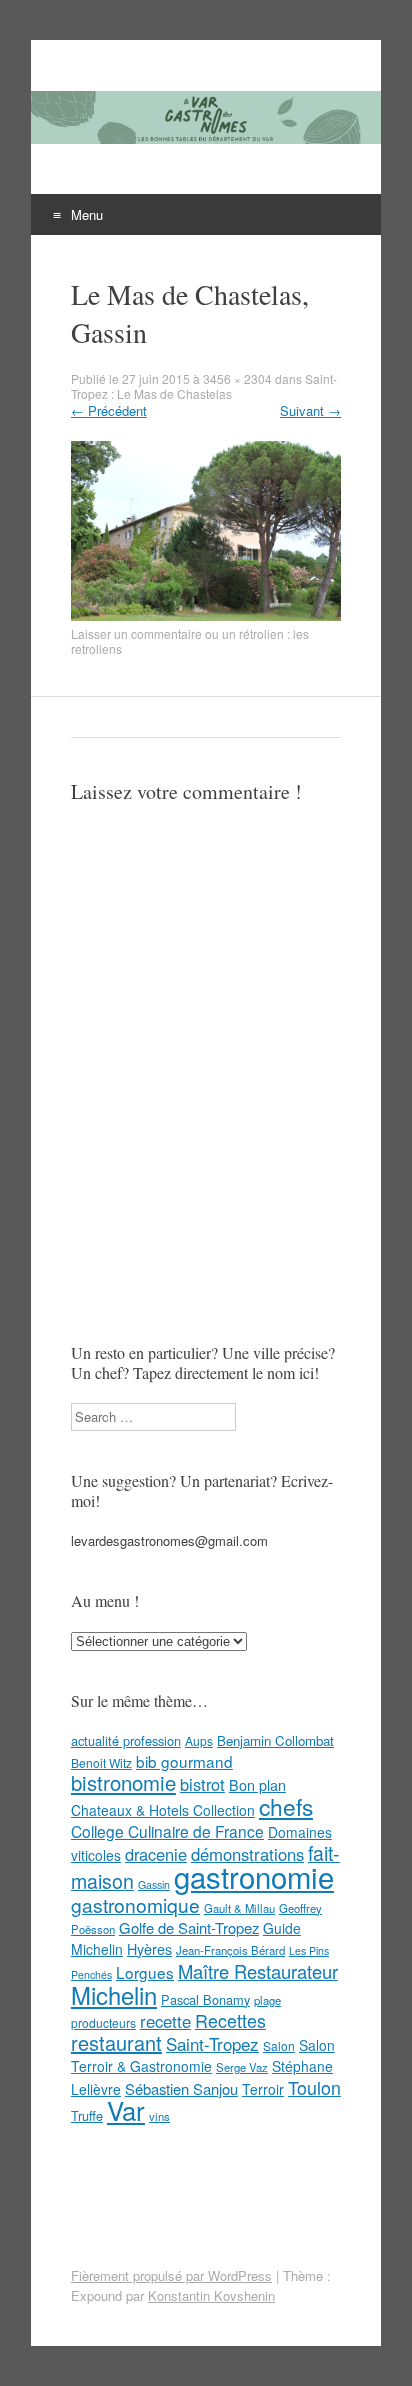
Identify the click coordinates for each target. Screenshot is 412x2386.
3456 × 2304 (237, 378)
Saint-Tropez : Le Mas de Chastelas (204, 386)
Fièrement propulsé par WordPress (171, 2275)
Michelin (114, 1995)
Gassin (154, 1884)
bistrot (202, 1784)
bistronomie (123, 1782)
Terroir (263, 2089)
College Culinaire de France (167, 1831)
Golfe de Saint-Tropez (189, 1927)
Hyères (149, 1949)
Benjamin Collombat (275, 1740)
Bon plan (257, 1785)
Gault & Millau (239, 1908)
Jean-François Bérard (230, 1950)
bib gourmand (184, 1761)
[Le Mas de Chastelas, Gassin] (206, 615)
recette (165, 2021)
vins (159, 2116)
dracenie (156, 1854)
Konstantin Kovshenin (211, 2295)
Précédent (109, 410)
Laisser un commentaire (136, 633)
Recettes (230, 2020)
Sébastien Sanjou (181, 2088)
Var (126, 2109)
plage (267, 2000)
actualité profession (126, 1740)
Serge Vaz (242, 2067)
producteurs (103, 2022)
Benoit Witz (101, 1762)
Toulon (314, 2087)
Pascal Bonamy (205, 1999)
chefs (286, 1806)
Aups (199, 1740)
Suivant (310, 410)
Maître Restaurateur (258, 1971)
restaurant (116, 2042)
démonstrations (247, 1854)
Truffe (87, 2115)
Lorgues (145, 1972)
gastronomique (135, 1904)
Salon (279, 2045)
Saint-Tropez (212, 2043)
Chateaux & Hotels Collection (163, 1810)
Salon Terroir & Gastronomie (203, 2055)
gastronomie (254, 1876)
